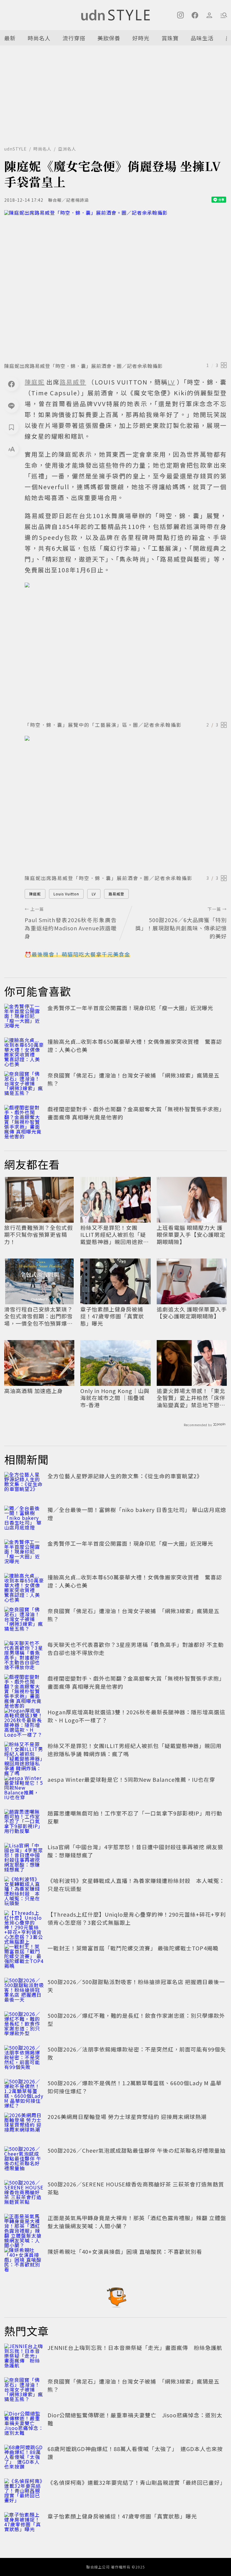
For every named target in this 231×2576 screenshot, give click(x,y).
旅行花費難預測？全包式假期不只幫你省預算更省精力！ (38, 1235)
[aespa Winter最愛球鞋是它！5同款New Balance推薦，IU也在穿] (24, 1789)
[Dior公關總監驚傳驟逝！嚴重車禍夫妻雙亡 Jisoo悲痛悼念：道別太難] (24, 2424)
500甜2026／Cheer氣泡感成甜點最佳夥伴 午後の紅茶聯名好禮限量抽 (137, 2150)
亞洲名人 (67, 149)
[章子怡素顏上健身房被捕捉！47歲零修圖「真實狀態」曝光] (24, 2525)
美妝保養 (109, 38)
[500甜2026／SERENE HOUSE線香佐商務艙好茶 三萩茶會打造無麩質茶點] (24, 2193)
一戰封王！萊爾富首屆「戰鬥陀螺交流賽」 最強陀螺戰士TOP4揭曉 (133, 1948)
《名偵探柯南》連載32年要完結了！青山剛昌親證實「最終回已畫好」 (137, 2482)
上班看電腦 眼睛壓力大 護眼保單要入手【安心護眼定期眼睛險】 (191, 1235)
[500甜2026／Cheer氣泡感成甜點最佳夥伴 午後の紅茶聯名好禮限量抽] (24, 2160)
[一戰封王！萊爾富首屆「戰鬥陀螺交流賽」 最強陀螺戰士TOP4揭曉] (24, 1957)
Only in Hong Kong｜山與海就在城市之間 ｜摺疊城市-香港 (115, 1398)
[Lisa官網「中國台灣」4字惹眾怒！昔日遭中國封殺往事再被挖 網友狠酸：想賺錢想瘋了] (24, 1856)
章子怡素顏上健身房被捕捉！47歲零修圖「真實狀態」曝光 (112, 1316)
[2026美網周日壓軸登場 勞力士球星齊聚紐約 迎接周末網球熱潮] (24, 2126)
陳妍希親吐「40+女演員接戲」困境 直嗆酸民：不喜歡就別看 (125, 2251)
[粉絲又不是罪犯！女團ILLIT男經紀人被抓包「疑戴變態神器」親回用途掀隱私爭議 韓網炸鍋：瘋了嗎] (24, 1755)
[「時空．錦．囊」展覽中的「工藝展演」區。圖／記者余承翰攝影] (126, 650)
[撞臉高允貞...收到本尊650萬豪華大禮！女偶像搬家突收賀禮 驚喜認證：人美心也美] (24, 1051)
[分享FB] (11, 384)
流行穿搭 (74, 38)
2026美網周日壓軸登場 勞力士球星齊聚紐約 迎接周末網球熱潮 (127, 2117)
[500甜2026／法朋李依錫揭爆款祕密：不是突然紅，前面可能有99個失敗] (24, 2058)
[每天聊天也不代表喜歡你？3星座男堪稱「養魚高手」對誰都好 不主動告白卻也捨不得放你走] (24, 1654)
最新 (10, 38)
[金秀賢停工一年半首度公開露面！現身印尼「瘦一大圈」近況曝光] (24, 1017)
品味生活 (202, 38)
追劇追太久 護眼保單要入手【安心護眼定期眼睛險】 (192, 1313)
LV (94, 894)
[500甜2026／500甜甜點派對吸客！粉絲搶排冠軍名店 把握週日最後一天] (24, 1991)
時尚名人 (39, 38)
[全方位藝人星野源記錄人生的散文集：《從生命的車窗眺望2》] (24, 1485)
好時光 (141, 38)
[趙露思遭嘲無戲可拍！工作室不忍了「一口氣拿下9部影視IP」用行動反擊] (24, 1822)
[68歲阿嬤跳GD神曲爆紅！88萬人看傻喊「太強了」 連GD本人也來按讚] (24, 2458)
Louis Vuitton (66, 894)
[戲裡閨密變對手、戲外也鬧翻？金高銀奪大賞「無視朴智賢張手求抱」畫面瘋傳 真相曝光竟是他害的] (24, 1118)
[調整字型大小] (11, 449)
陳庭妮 (35, 894)
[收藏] (11, 427)
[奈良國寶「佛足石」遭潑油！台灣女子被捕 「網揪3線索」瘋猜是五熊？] (24, 1084)
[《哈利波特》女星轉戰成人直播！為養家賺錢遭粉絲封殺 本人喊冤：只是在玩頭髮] (24, 1890)
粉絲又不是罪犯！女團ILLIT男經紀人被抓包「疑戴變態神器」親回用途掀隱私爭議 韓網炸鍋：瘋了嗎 (115, 1235)
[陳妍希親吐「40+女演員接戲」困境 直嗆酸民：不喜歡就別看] (24, 2261)
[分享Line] (11, 406)
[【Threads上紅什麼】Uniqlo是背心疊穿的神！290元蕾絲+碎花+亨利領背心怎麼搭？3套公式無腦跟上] (24, 1924)
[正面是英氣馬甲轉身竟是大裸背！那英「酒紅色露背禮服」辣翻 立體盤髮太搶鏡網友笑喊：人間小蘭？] (24, 2227)
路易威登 (116, 894)
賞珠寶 (170, 38)
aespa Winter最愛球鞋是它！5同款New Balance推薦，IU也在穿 (131, 1779)
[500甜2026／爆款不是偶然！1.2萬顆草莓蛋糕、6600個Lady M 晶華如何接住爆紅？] (24, 2092)
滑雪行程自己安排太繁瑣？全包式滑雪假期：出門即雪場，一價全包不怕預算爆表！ (38, 1316)
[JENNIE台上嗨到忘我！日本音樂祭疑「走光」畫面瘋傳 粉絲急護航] (24, 2357)
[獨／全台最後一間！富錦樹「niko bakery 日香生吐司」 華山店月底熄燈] (24, 1519)
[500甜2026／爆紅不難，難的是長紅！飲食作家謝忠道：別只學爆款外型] (24, 2025)
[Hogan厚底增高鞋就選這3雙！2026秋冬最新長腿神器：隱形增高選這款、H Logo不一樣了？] (24, 1721)
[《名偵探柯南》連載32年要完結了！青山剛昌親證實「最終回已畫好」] (24, 2492)
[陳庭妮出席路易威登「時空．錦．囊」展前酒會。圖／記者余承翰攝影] (115, 284)
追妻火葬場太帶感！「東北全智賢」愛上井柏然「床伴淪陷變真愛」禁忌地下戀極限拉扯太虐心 (191, 1398)
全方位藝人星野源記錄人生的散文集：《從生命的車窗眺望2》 (125, 1476)
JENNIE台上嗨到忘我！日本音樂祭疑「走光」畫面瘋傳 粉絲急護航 (135, 2347)
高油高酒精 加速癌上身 (34, 1391)
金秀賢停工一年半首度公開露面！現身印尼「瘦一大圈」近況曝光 (130, 1008)
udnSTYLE (15, 149)
